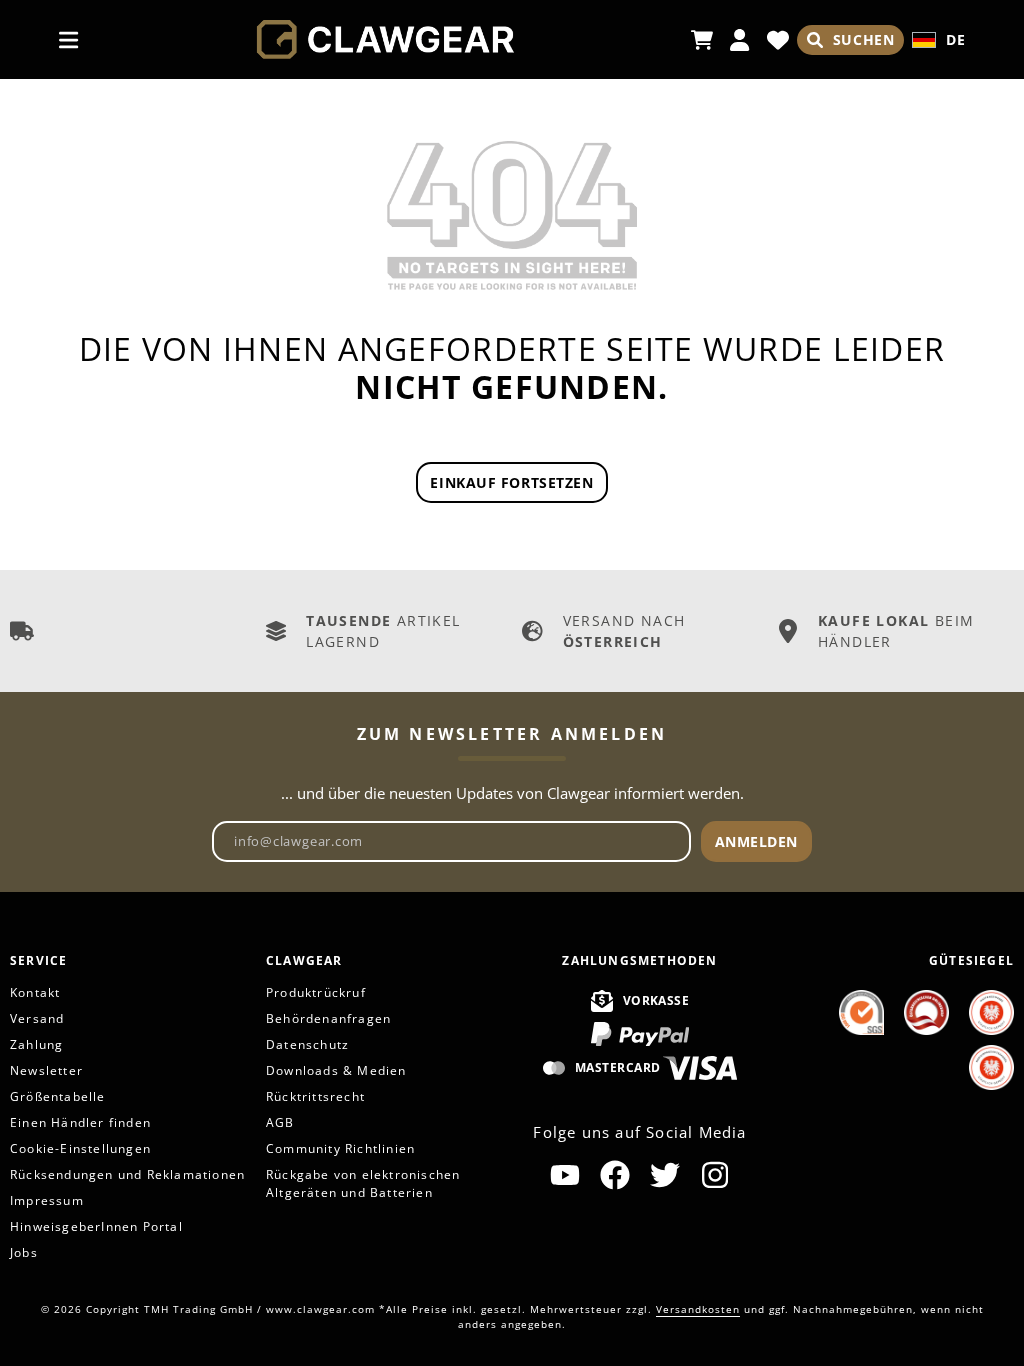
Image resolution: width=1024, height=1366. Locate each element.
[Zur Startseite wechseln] (385, 39)
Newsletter (46, 1070)
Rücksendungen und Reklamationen (127, 1174)
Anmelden (756, 841)
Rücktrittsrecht (315, 1096)
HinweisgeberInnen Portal (96, 1226)
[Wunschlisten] (778, 40)
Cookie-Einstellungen (80, 1148)
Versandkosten (698, 1309)
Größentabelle (58, 1096)
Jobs (24, 1252)
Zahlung (36, 1044)
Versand (37, 1018)
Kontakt (35, 992)
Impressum (47, 1200)
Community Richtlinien (340, 1148)
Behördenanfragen (328, 1018)
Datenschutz (307, 1044)
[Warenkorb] (702, 40)
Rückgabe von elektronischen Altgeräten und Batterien (363, 1183)
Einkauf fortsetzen (511, 482)
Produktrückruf (316, 992)
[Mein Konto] (740, 40)
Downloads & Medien (336, 1070)
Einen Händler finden (80, 1122)
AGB (280, 1122)
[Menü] (69, 40)
